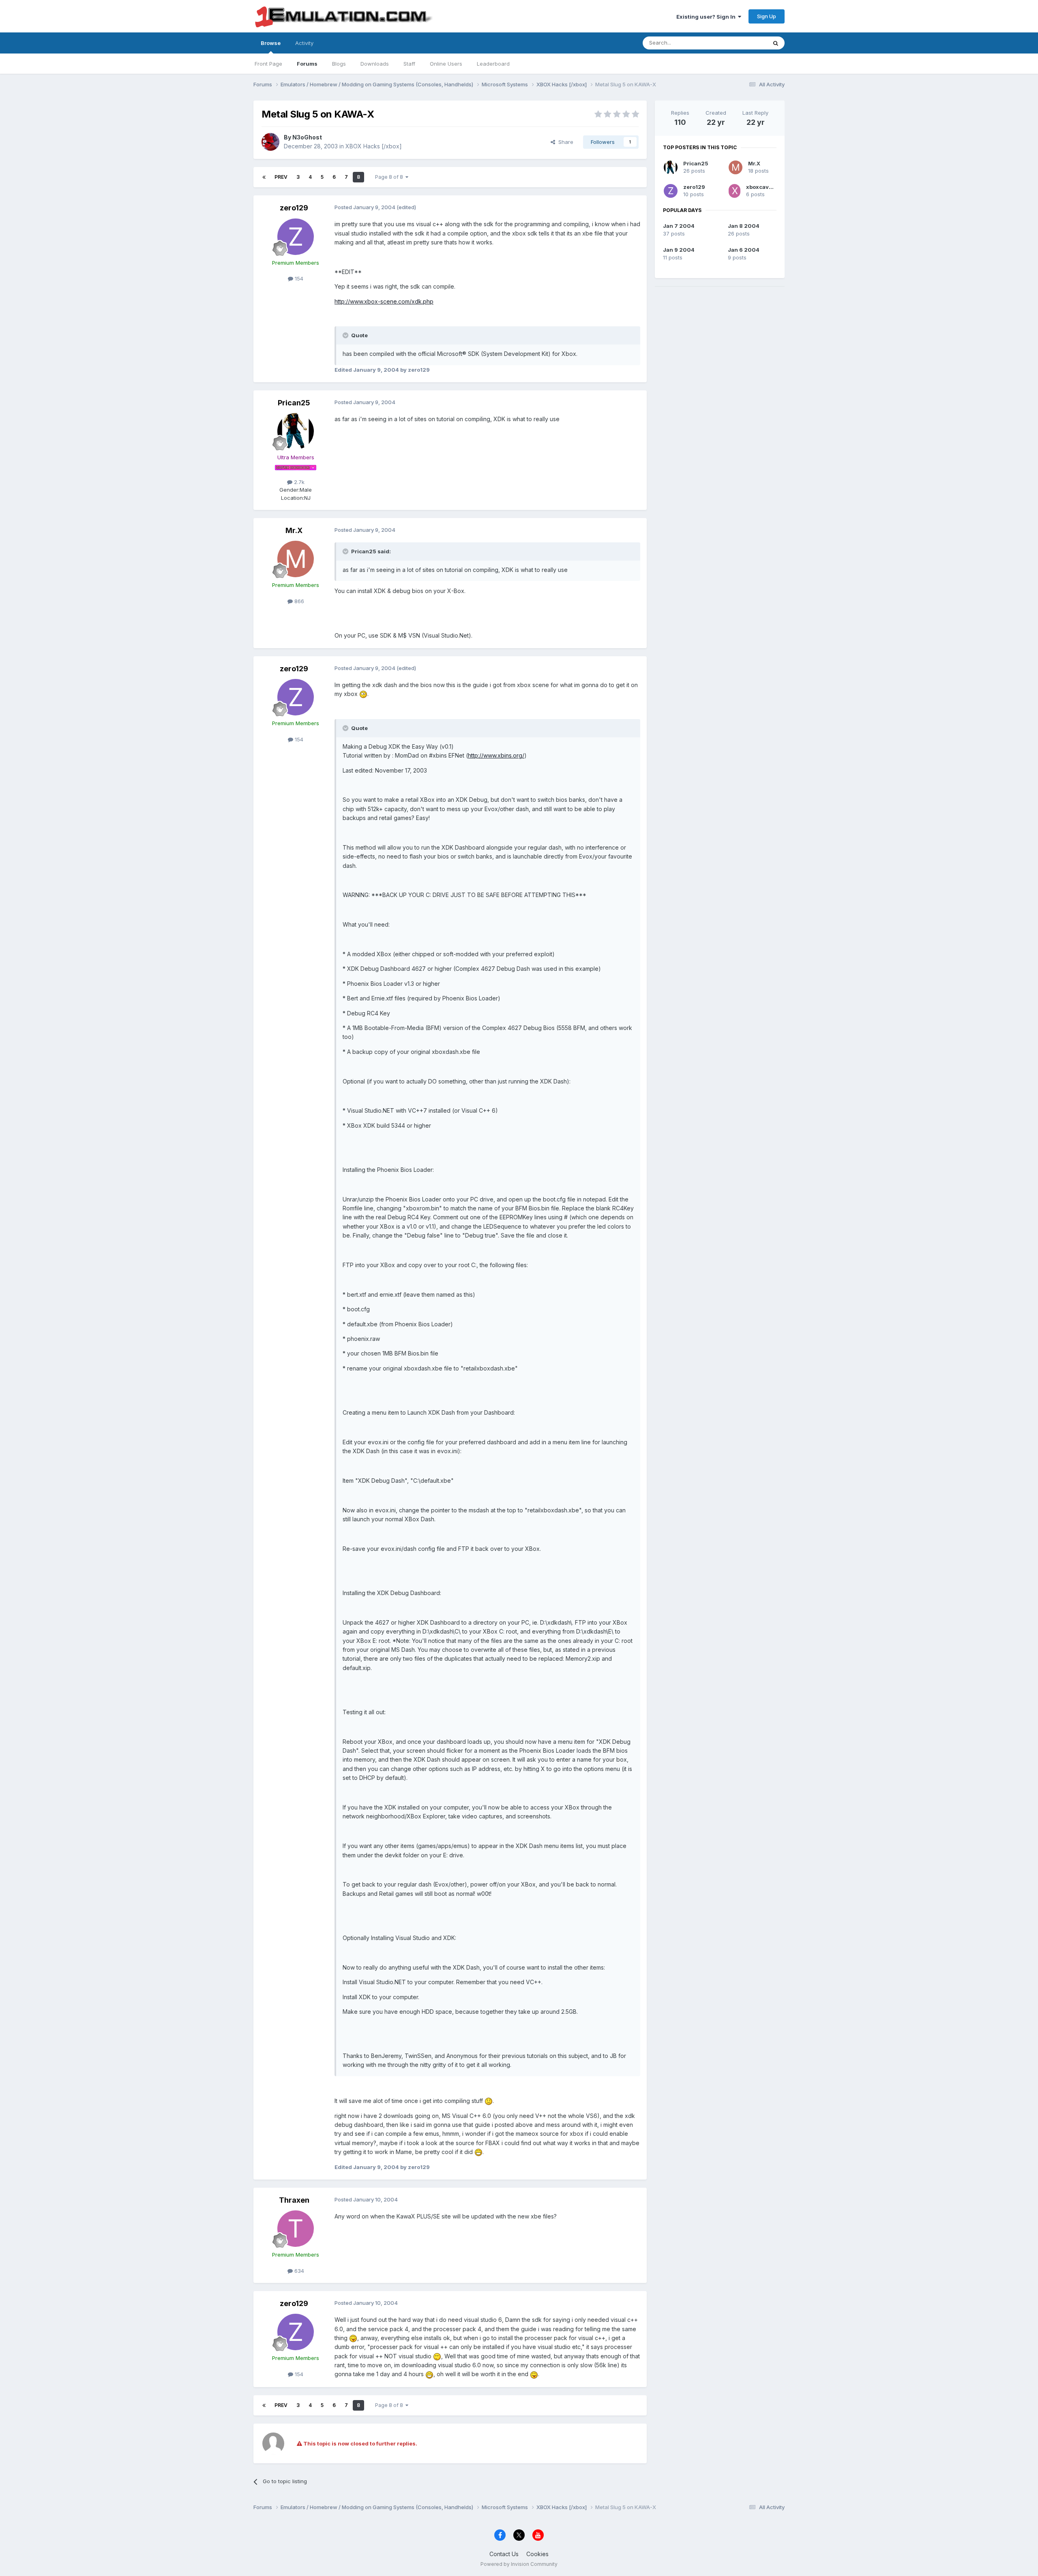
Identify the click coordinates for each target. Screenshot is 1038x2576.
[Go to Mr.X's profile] (296, 559)
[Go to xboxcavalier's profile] (735, 191)
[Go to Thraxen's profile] (296, 2229)
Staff (409, 64)
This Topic (743, 43)
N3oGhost (307, 137)
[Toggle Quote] (346, 335)
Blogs (339, 64)
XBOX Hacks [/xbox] (374, 146)
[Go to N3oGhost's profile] (270, 142)
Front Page (268, 64)
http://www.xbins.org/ (496, 755)
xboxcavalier (763, 187)
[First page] (264, 177)
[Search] (776, 43)
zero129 (294, 208)
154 (298, 278)
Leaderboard (493, 64)
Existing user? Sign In (707, 17)
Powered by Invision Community (519, 2564)
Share (564, 142)
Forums (307, 64)
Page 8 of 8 (390, 177)
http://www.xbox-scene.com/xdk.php (384, 301)
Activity (304, 43)
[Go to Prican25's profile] (296, 431)
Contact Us (504, 2554)
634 (298, 2271)
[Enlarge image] (363, 694)
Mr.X (294, 530)
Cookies (537, 2554)
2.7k (298, 482)
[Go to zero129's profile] (296, 237)
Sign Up (767, 16)
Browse (271, 43)
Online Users (446, 64)
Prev (281, 177)
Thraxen (294, 2200)
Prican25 (294, 403)
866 (298, 601)
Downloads (375, 64)
